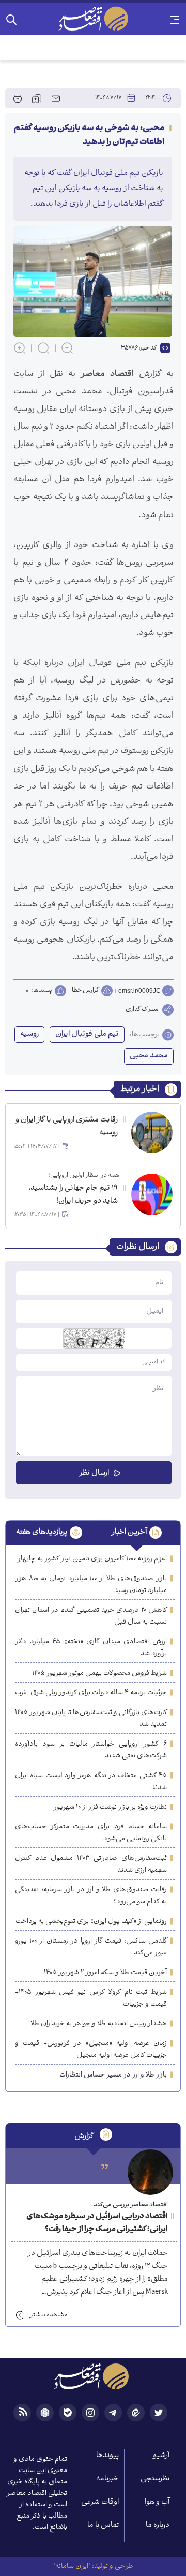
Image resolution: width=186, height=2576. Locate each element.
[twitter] (159, 2413)
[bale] (68, 2413)
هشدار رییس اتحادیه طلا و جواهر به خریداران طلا (99, 2024)
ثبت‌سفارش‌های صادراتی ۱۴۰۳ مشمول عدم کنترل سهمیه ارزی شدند (91, 1865)
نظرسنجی (155, 2479)
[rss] (22, 2413)
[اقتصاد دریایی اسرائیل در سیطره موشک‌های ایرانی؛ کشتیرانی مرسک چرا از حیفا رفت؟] (150, 2172)
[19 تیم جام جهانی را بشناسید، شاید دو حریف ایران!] (152, 1194)
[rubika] (45, 2413)
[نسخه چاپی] (18, 98)
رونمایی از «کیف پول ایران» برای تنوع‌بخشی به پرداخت (91, 1922)
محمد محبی (149, 1056)
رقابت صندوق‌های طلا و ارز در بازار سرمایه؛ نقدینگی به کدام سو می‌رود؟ (91, 1896)
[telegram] (113, 2413)
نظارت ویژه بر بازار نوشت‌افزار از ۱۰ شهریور (110, 1807)
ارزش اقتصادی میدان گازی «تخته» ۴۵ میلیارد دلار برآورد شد (91, 1648)
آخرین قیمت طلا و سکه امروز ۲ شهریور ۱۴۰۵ (105, 1973)
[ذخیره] (37, 98)
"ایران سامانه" (72, 2566)
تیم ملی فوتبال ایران (87, 1034)
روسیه (29, 1034)
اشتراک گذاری (143, 1010)
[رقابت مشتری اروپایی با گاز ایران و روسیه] (152, 1132)
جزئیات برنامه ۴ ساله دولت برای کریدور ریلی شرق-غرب (91, 1693)
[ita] (136, 2413)
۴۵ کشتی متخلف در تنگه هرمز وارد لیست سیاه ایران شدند (91, 1782)
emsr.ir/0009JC (139, 991)
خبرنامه (107, 2479)
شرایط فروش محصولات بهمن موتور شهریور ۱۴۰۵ (99, 1673)
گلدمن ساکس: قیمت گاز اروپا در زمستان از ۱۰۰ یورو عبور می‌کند (91, 1947)
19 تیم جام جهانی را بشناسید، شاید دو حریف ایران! (73, 1195)
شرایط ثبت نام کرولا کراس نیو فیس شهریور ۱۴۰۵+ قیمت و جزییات (91, 1998)
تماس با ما (103, 2526)
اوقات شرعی (100, 2502)
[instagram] (90, 2413)
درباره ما (158, 2526)
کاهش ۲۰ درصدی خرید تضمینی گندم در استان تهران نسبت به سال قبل (91, 1616)
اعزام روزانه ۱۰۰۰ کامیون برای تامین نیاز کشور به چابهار (92, 1559)
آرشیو (161, 2456)
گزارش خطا (85, 990)
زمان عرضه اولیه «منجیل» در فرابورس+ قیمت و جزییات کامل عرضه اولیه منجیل (91, 2050)
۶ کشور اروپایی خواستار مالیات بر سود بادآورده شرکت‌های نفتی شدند (91, 1750)
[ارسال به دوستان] (56, 98)
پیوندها (107, 2456)
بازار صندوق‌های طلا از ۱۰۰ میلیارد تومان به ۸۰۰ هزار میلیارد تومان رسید (91, 1585)
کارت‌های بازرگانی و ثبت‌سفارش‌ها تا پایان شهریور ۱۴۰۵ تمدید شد (91, 1719)
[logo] (93, 19)
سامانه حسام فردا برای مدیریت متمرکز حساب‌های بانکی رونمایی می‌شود (91, 1833)
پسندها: (42, 991)
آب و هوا (157, 2502)
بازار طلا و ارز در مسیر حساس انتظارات (113, 2075)
